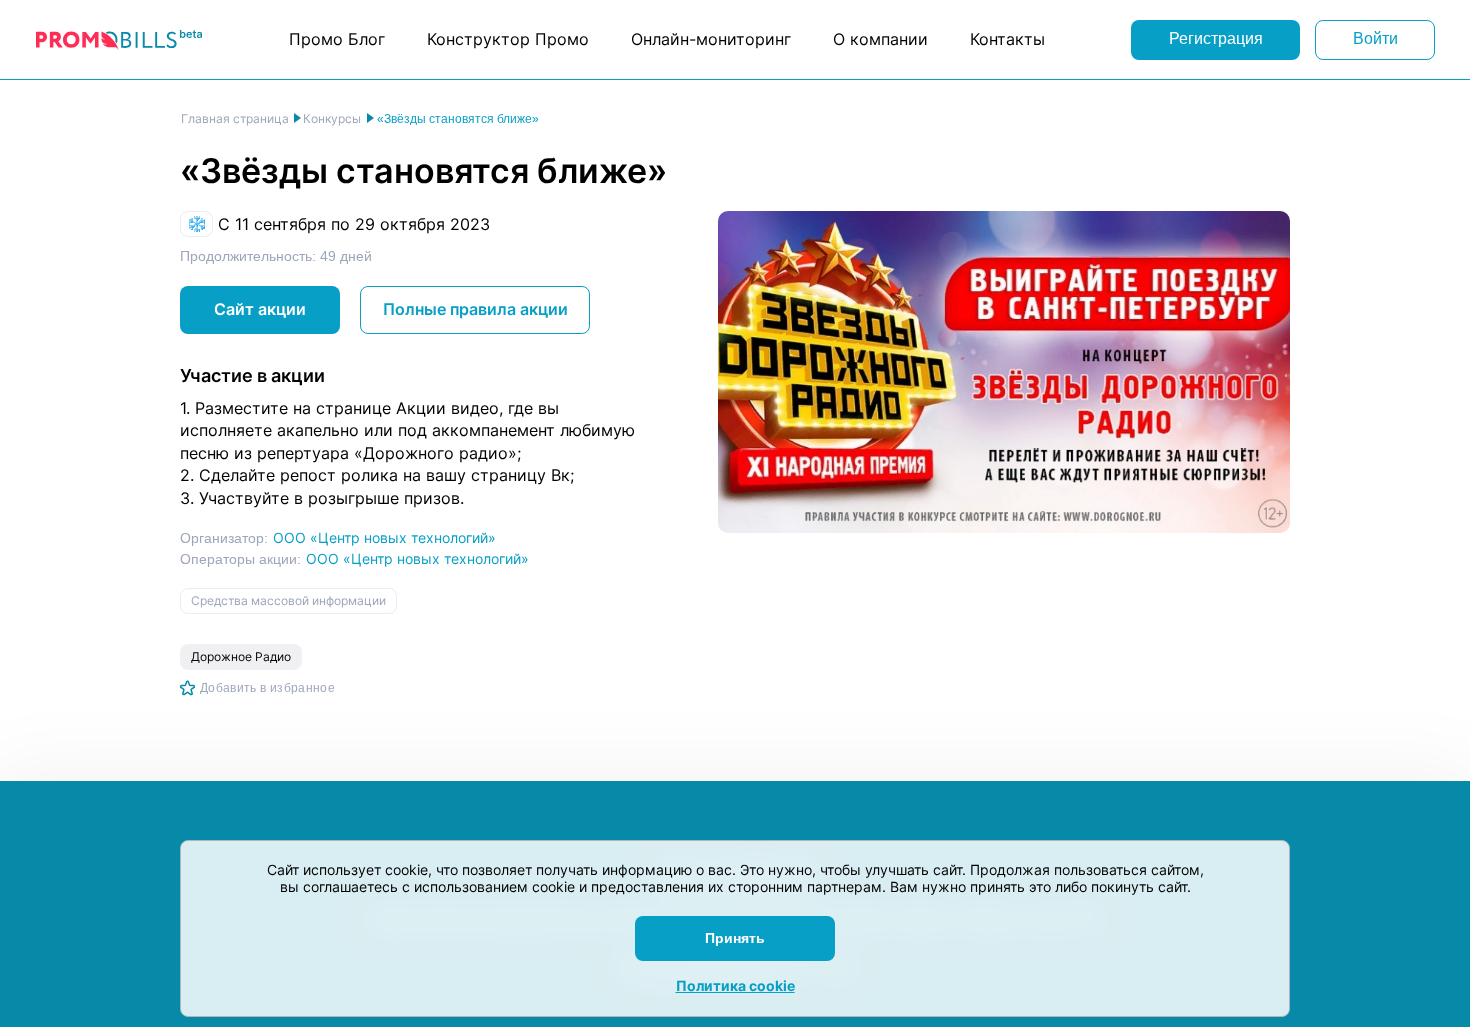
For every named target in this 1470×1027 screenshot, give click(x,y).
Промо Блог (337, 39)
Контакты (1007, 39)
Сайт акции (260, 309)
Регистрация (1216, 38)
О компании (880, 39)
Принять (735, 938)
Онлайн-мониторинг (711, 39)
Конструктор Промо (508, 39)
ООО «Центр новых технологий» (384, 537)
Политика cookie (735, 985)
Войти (1375, 38)
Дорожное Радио (241, 656)
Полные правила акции (475, 309)
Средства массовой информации (288, 600)
